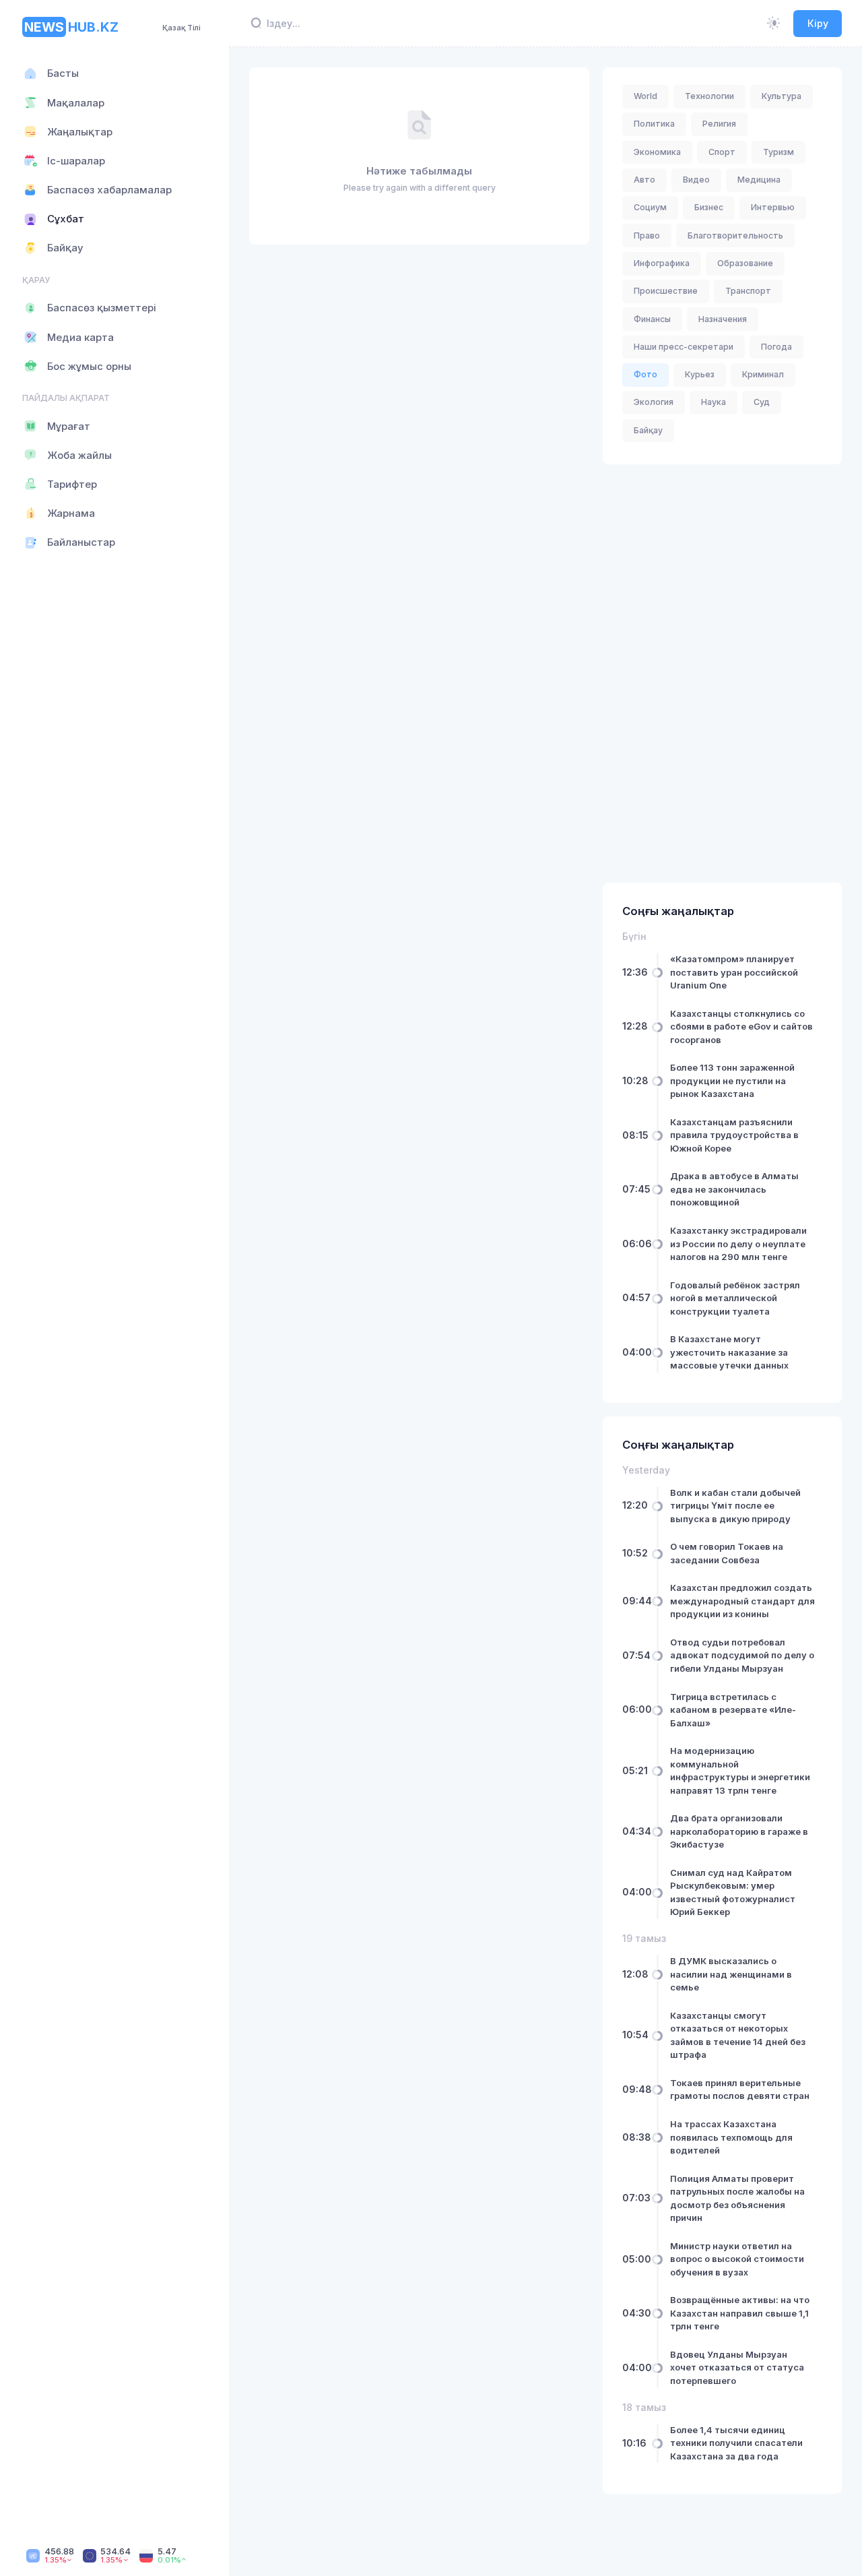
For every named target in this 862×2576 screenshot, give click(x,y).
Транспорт (748, 291)
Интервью (773, 207)
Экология (654, 402)
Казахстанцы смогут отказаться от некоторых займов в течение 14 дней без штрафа (738, 2035)
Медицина (759, 180)
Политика (654, 124)
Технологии (709, 96)
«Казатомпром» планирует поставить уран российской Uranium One (734, 972)
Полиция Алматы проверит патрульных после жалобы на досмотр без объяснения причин (737, 2198)
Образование (745, 263)
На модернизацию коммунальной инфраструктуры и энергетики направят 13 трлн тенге (740, 1770)
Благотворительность (735, 235)
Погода (776, 347)
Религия (719, 124)
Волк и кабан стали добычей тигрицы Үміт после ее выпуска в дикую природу (735, 1506)
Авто (644, 180)
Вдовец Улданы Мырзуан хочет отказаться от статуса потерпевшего (737, 2367)
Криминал (763, 374)
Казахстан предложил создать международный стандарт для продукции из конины (742, 1601)
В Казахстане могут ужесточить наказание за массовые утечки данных (729, 1352)
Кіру (818, 23)
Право (647, 235)
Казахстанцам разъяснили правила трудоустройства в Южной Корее (734, 1135)
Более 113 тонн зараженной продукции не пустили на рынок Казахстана (732, 1080)
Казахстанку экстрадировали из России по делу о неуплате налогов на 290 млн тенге (738, 1244)
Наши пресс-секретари (684, 347)
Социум (650, 207)
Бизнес (709, 207)
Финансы (652, 319)
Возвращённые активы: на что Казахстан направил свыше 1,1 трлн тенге (740, 2313)
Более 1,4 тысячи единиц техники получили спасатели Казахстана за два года (736, 2443)
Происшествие (666, 291)
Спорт (722, 152)
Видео (696, 180)
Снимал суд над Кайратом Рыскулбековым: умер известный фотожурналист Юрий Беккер (733, 1892)
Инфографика (662, 263)
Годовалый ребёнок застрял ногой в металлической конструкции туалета (735, 1298)
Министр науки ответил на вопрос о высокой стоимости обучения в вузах (737, 2259)
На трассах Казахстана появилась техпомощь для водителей (731, 2137)
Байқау (648, 430)
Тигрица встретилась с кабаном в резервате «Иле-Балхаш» (733, 1710)
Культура (782, 96)
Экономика (657, 152)
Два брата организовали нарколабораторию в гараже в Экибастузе (739, 1831)
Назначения (723, 319)
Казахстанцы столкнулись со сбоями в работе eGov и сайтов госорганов (741, 1027)
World (645, 96)
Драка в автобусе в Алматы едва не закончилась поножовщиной (734, 1190)
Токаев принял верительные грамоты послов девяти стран (740, 2090)
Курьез (700, 374)
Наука (714, 402)
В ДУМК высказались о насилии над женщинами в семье (731, 1974)
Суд (762, 402)
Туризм (778, 152)
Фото (645, 374)
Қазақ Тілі (181, 28)
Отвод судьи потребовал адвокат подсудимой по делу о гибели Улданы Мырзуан (742, 1655)
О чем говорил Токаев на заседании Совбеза (727, 1553)
